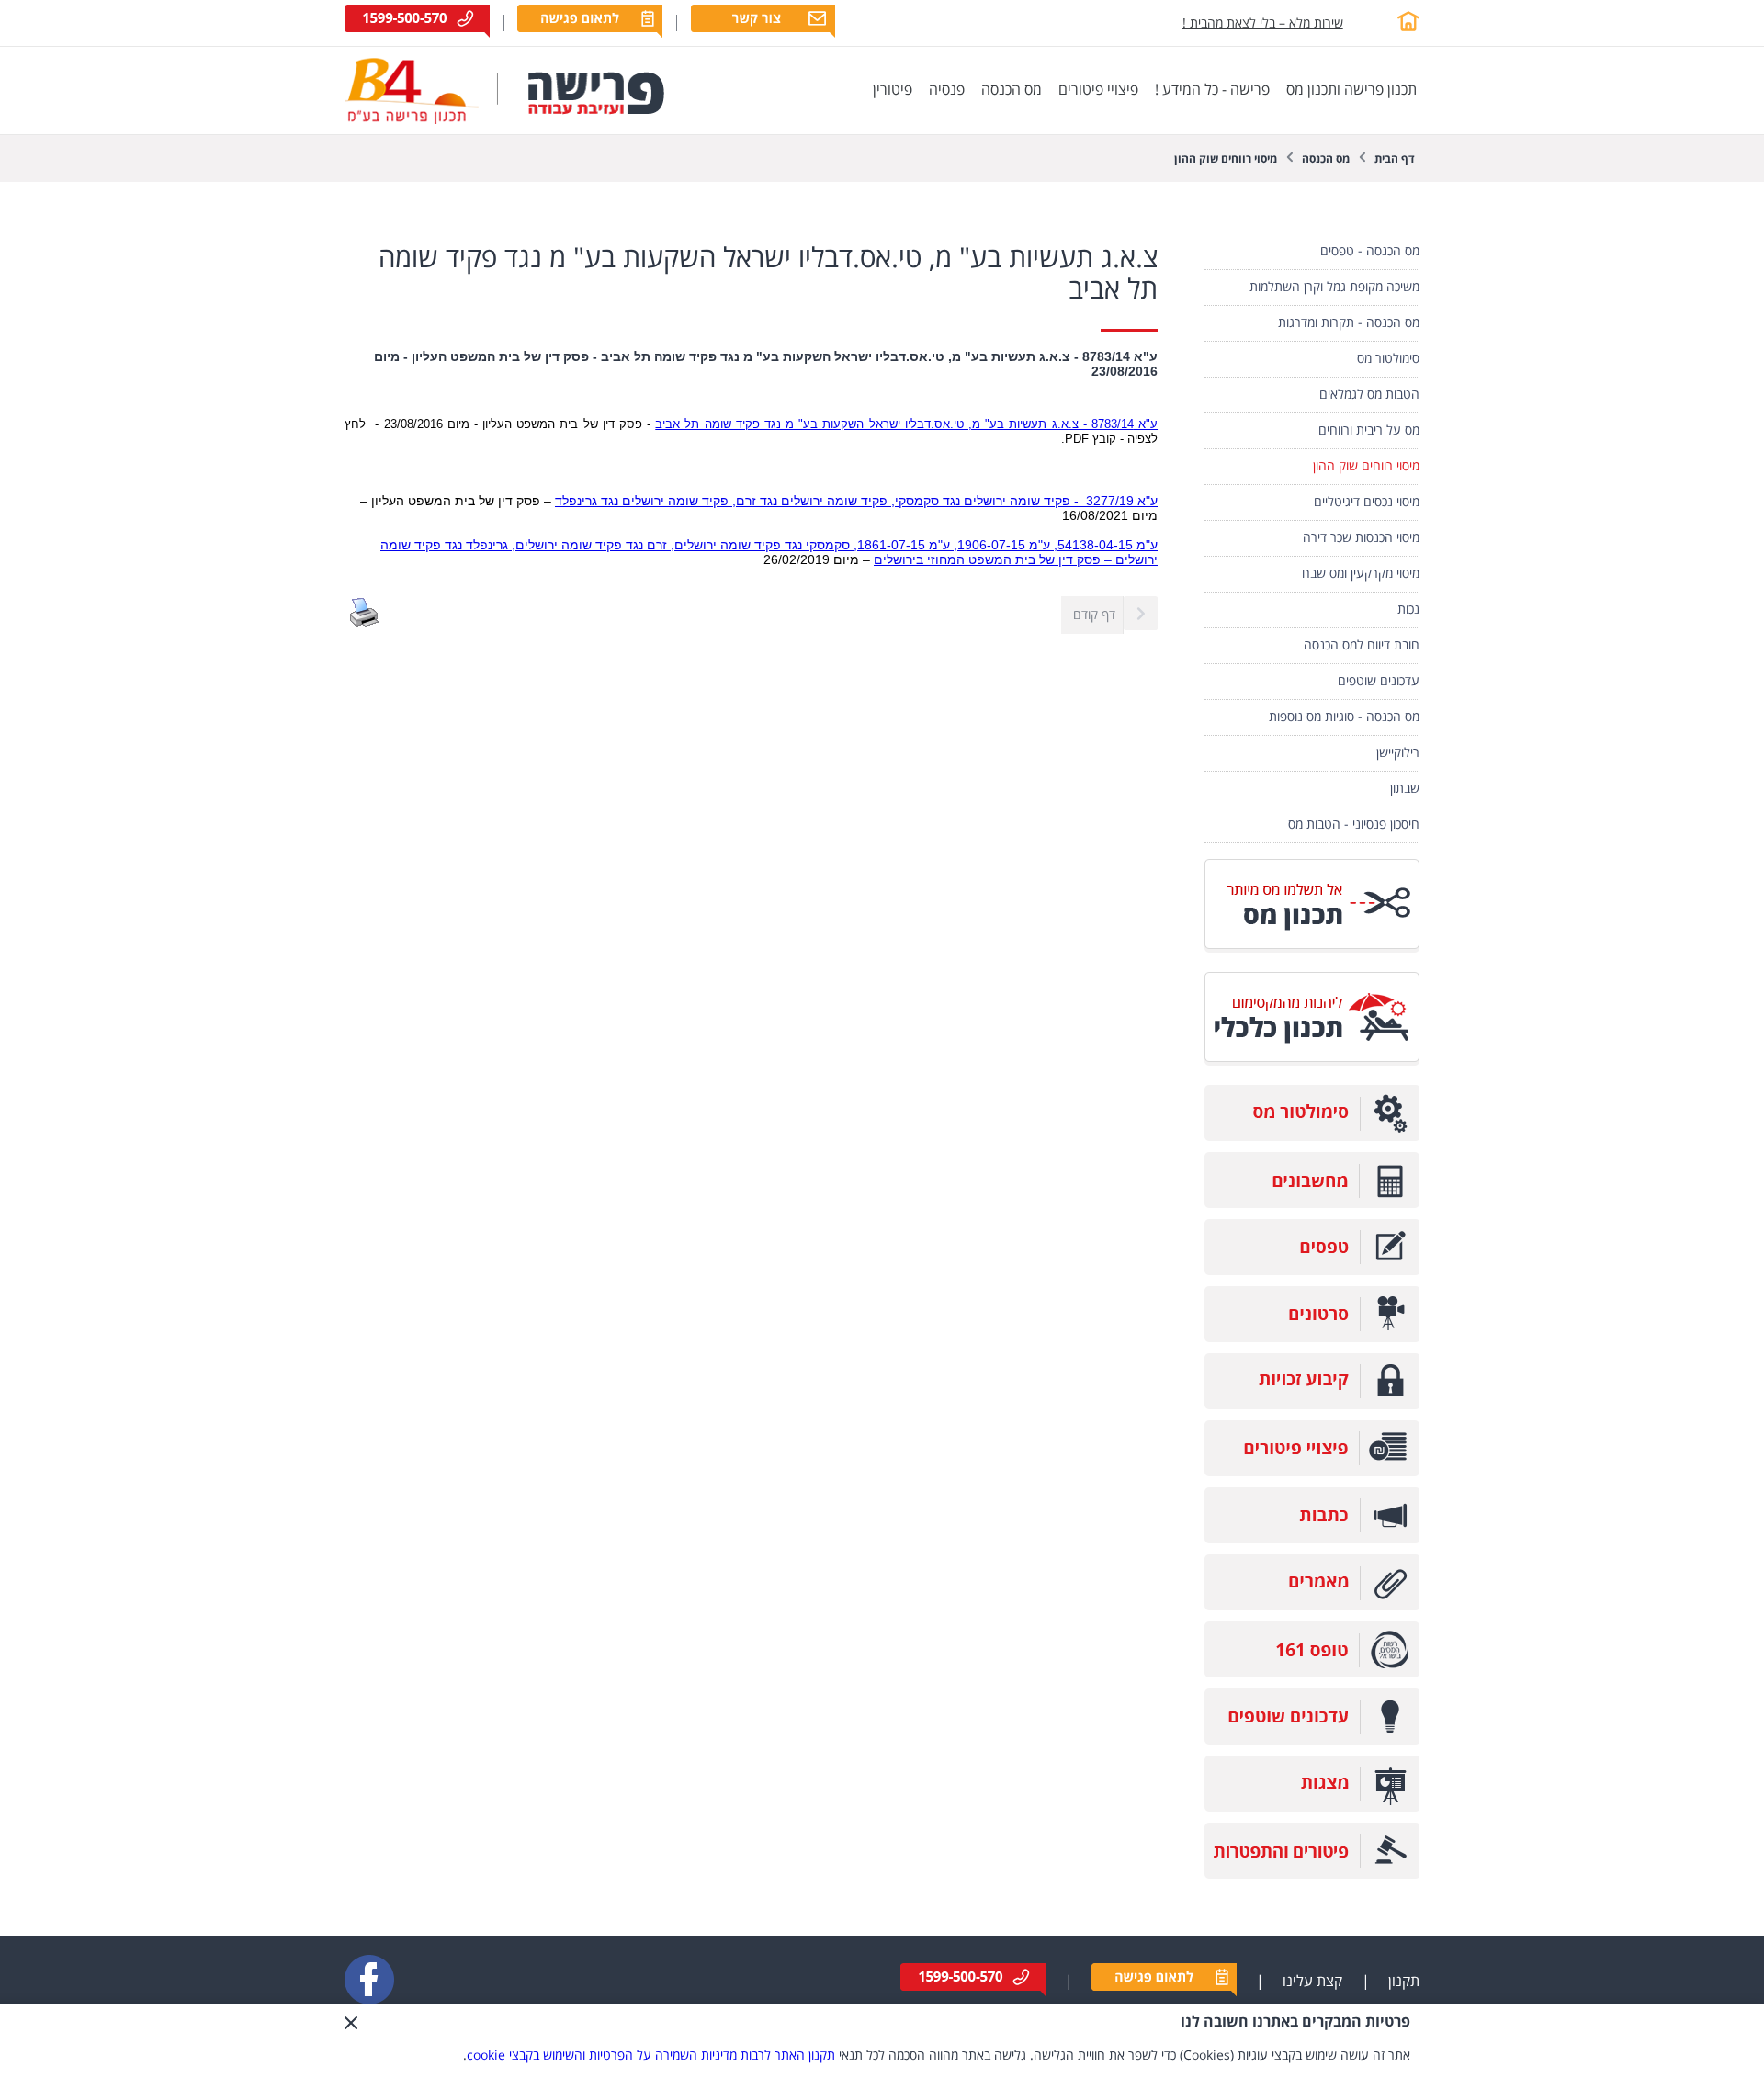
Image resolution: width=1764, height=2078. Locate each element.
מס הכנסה (1326, 159)
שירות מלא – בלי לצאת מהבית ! (1263, 23)
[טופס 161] (1312, 1673)
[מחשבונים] (1312, 1204)
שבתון (1405, 789)
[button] (351, 2041)
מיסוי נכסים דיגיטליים (1367, 502)
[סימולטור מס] (1312, 1137)
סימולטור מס (1388, 359)
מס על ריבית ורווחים (1369, 430)
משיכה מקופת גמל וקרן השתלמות (1334, 287)
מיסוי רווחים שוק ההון (1226, 159)
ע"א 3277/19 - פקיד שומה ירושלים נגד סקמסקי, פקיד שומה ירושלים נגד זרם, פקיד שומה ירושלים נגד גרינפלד (856, 501)
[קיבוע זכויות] (1312, 1405)
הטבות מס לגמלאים (1369, 395)
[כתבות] (1312, 1539)
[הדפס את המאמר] (365, 623)
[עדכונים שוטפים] (1312, 1740)
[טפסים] (1312, 1271)
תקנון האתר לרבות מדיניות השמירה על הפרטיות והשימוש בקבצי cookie (651, 2055)
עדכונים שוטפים (1379, 681)
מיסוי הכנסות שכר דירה (1361, 538)
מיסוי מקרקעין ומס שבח (1361, 574)
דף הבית (1395, 159)
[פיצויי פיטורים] (1312, 1472)
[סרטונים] (1312, 1338)
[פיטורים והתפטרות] (1312, 1875)
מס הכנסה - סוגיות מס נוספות (1344, 717)
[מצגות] (1312, 1807)
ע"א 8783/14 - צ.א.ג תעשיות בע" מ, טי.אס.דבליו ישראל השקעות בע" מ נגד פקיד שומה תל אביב (906, 424)
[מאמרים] (1312, 1606)
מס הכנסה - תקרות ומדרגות (1349, 323)
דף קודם (1094, 615)
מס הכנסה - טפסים (1370, 251)
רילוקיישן (1398, 753)
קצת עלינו (1312, 1982)
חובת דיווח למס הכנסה (1362, 645)
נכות (1408, 610)
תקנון (1404, 1982)
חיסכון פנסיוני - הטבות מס (1354, 824)
